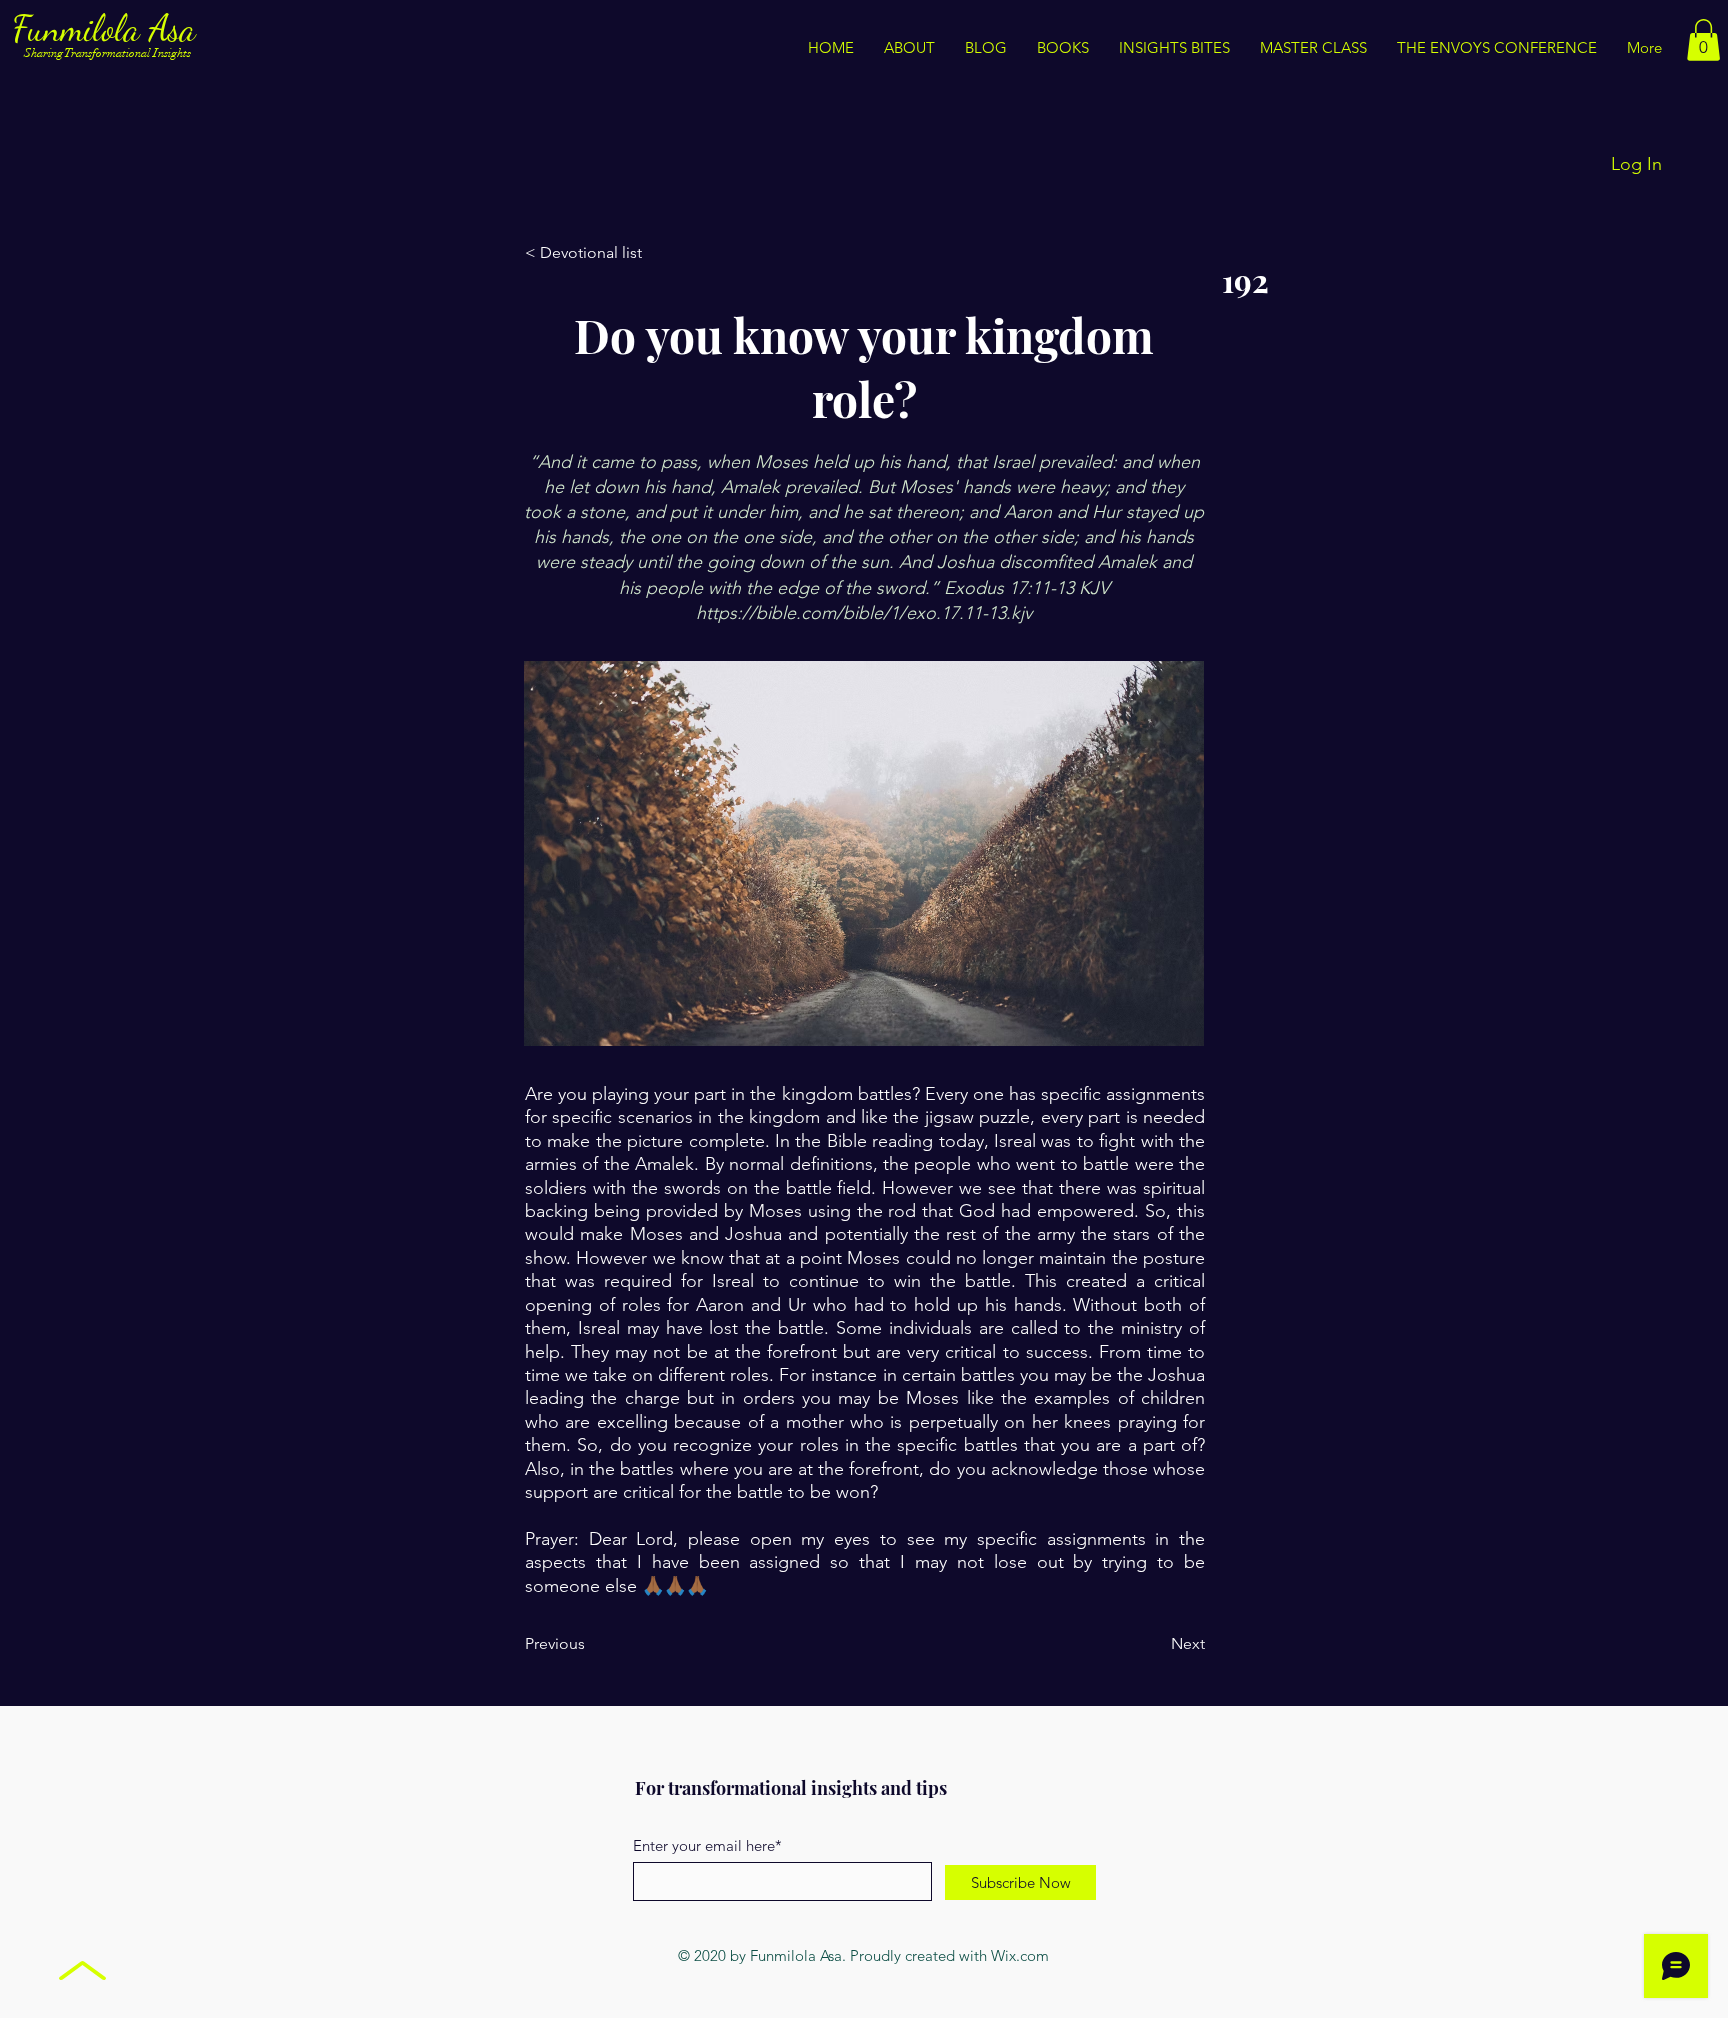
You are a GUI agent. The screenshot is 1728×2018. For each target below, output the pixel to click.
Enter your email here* (707, 1845)
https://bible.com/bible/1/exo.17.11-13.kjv (864, 613)
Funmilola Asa (108, 28)
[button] (1174, 48)
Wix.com (1020, 1955)
